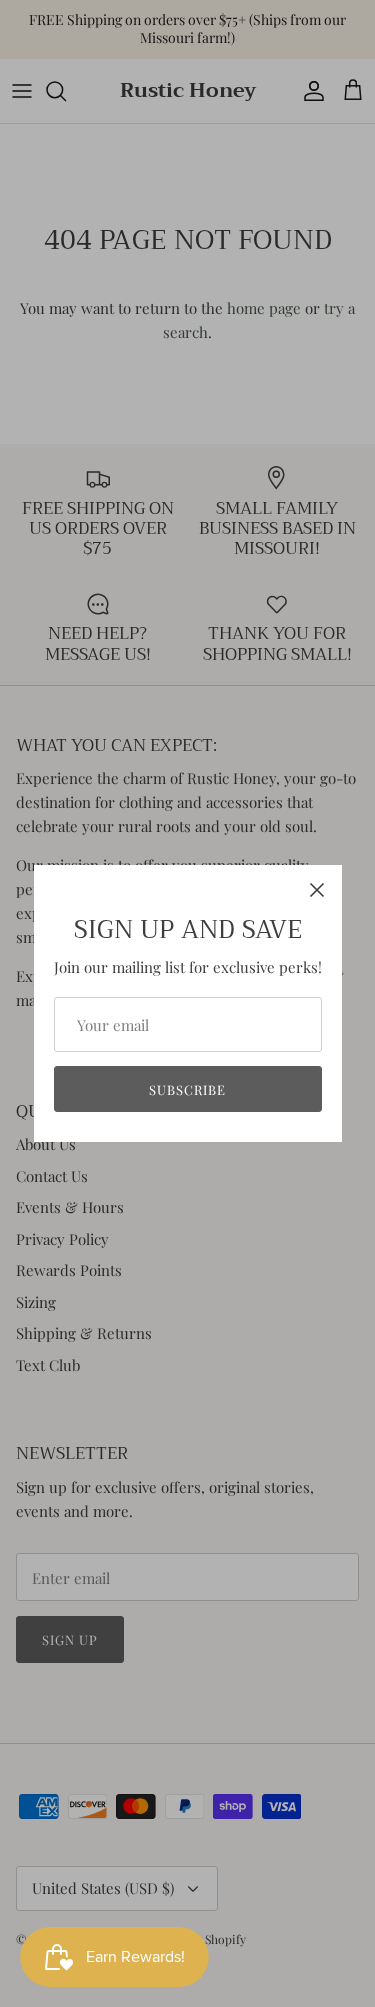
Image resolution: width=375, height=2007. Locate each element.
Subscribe (187, 1089)
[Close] (317, 890)
